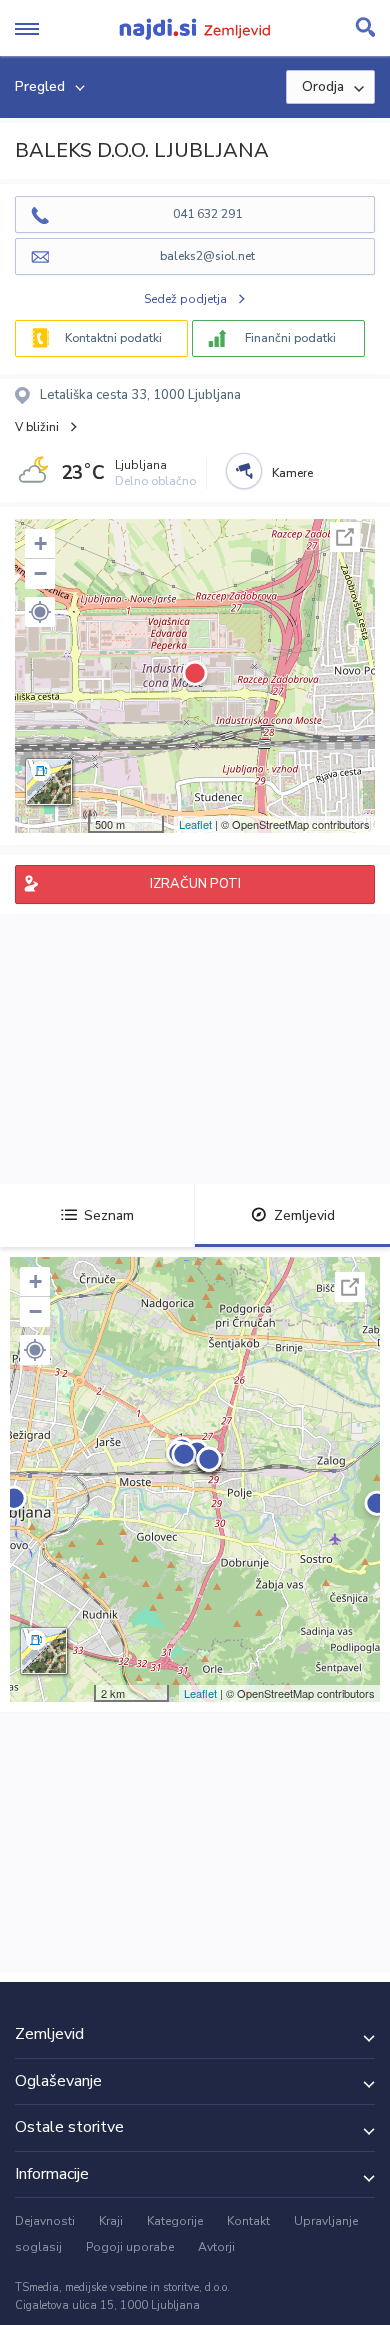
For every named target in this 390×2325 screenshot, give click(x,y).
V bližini (37, 427)
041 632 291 (207, 214)
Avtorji (216, 2247)
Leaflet (195, 824)
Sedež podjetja (185, 299)
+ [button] (40, 543)
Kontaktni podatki (113, 338)
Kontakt (248, 2221)
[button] (40, 612)
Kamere (292, 473)
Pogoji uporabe (130, 2247)
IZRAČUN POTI (195, 884)
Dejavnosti (45, 2221)
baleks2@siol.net (207, 256)
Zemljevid (304, 1215)
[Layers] (49, 782)
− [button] (40, 573)
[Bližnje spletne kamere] (244, 471)
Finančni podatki (290, 338)
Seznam (109, 1215)
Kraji (111, 2221)
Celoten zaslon (345, 537)
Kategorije (175, 2221)
